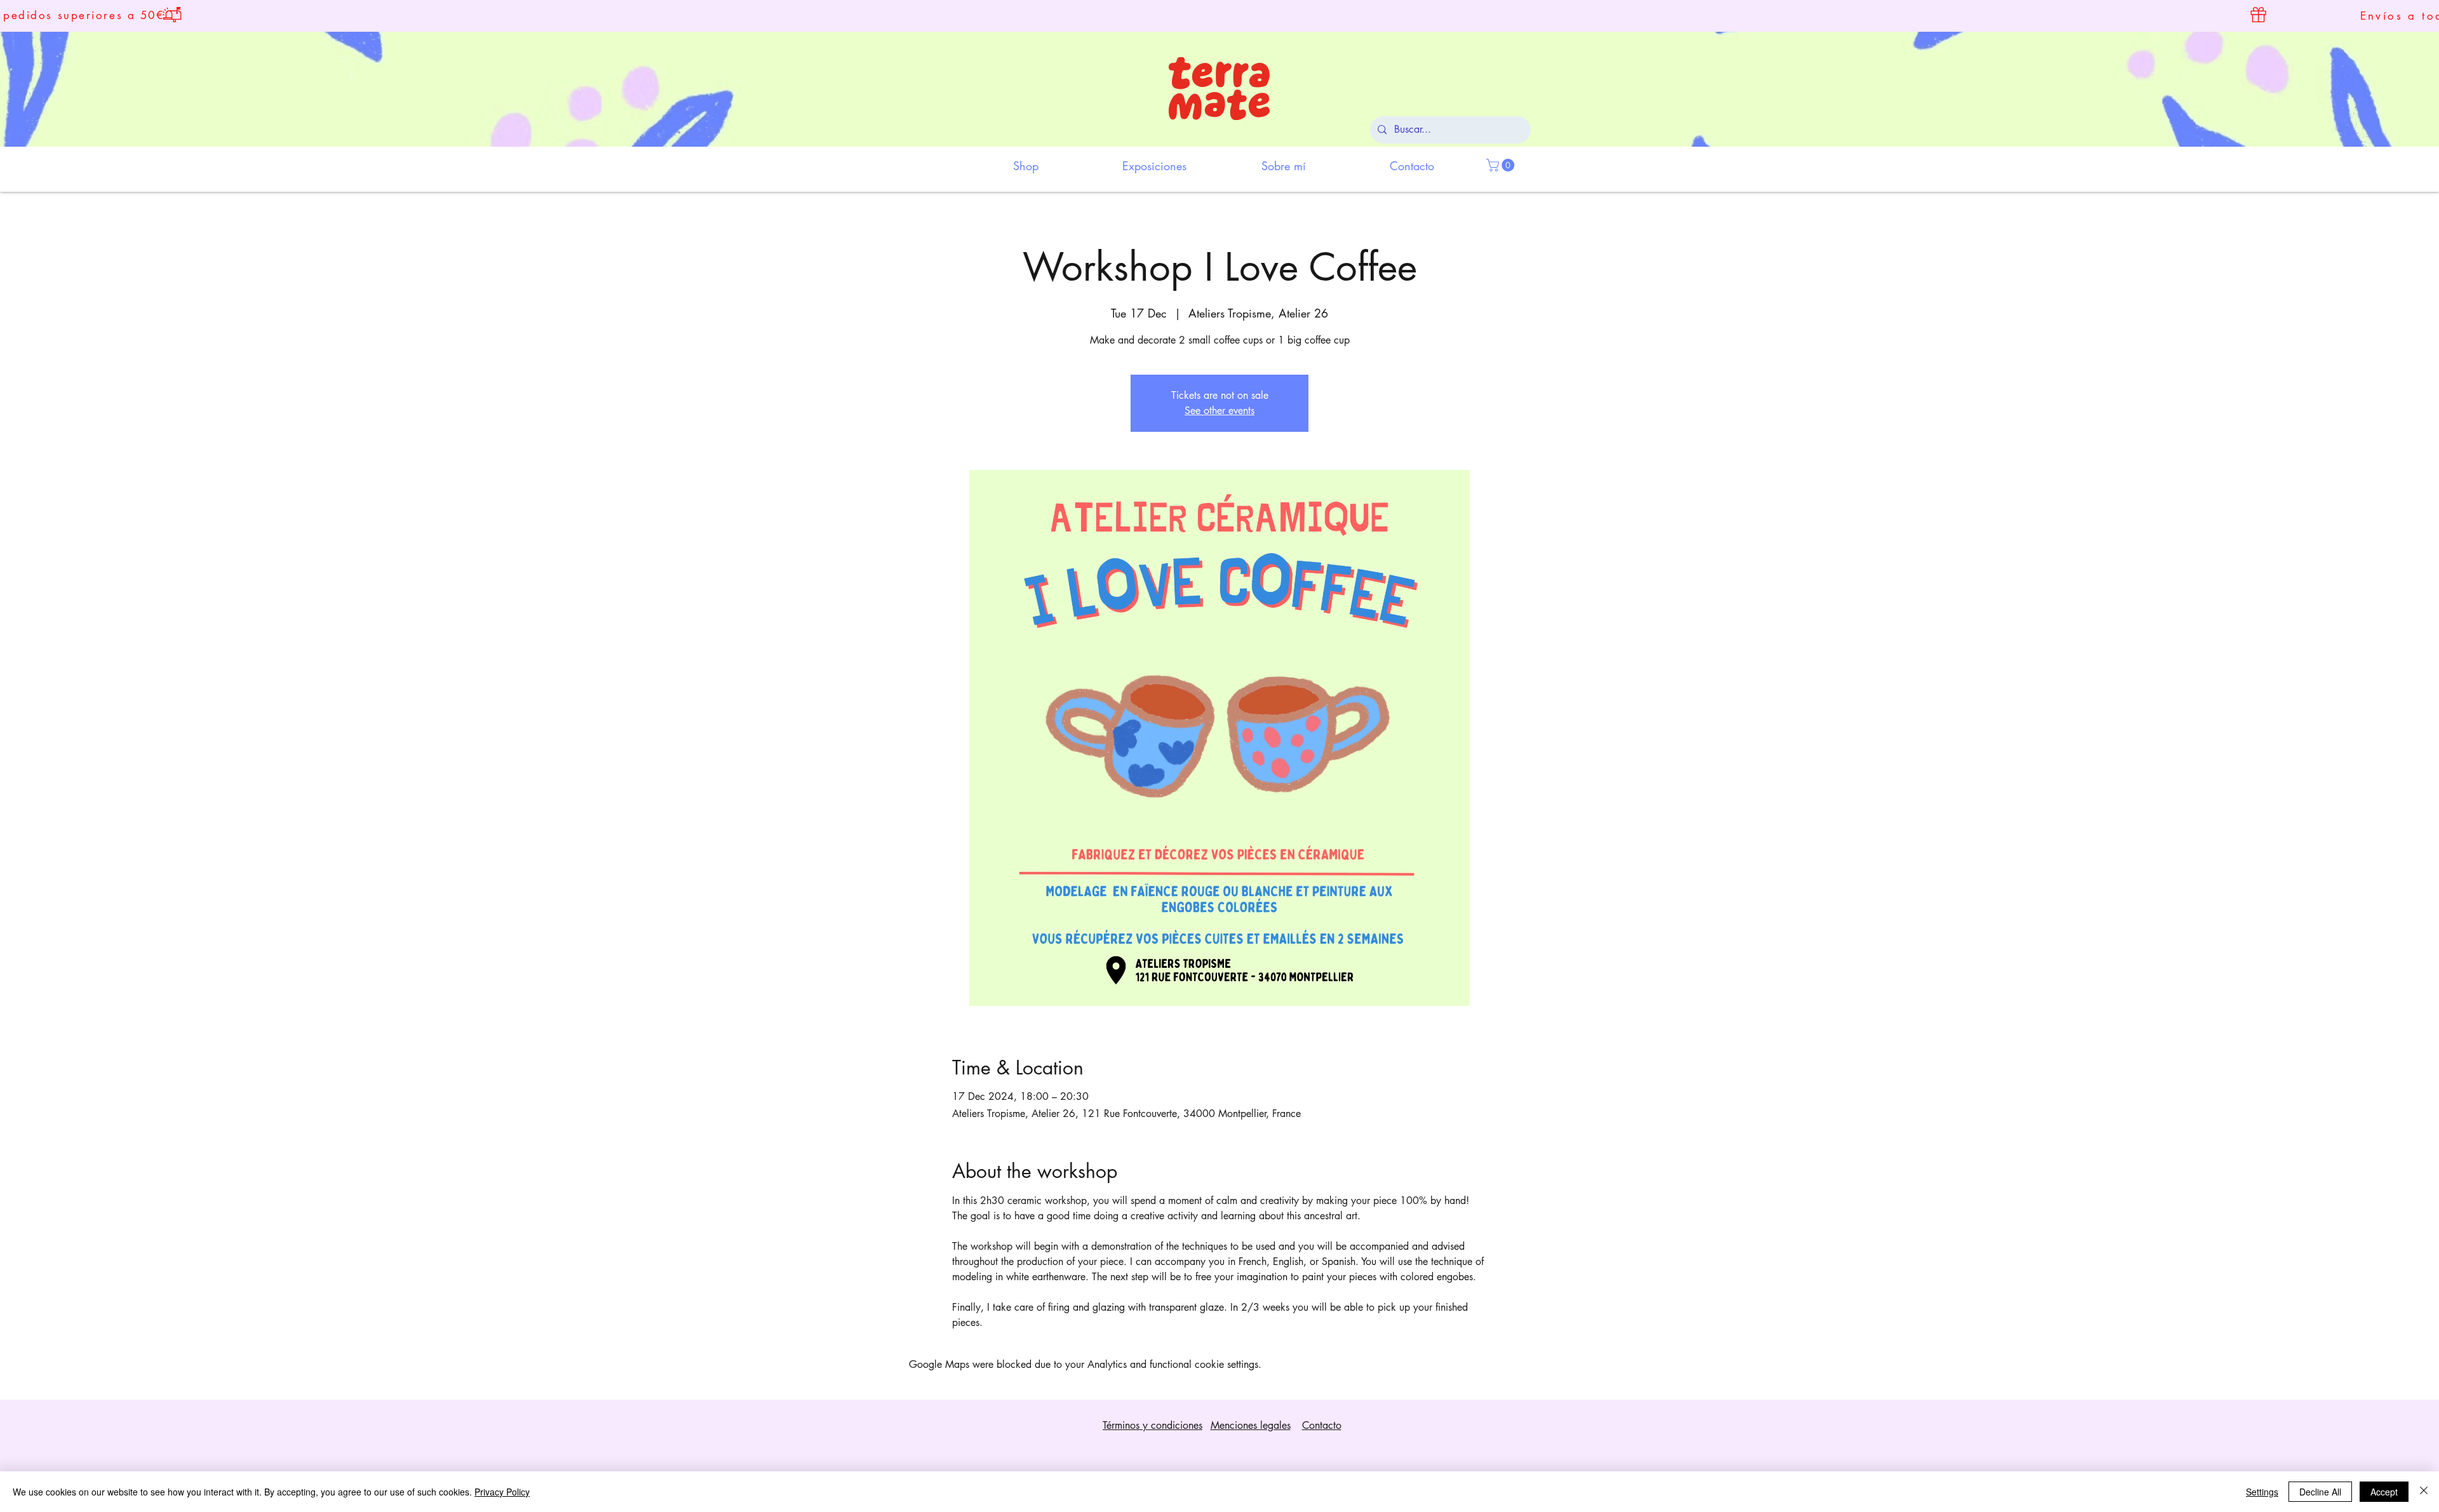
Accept (2384, 1492)
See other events (1219, 411)
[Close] (2424, 1492)
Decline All (2320, 1492)
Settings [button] (2262, 1492)
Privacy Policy (502, 1492)
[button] (1502, 165)
